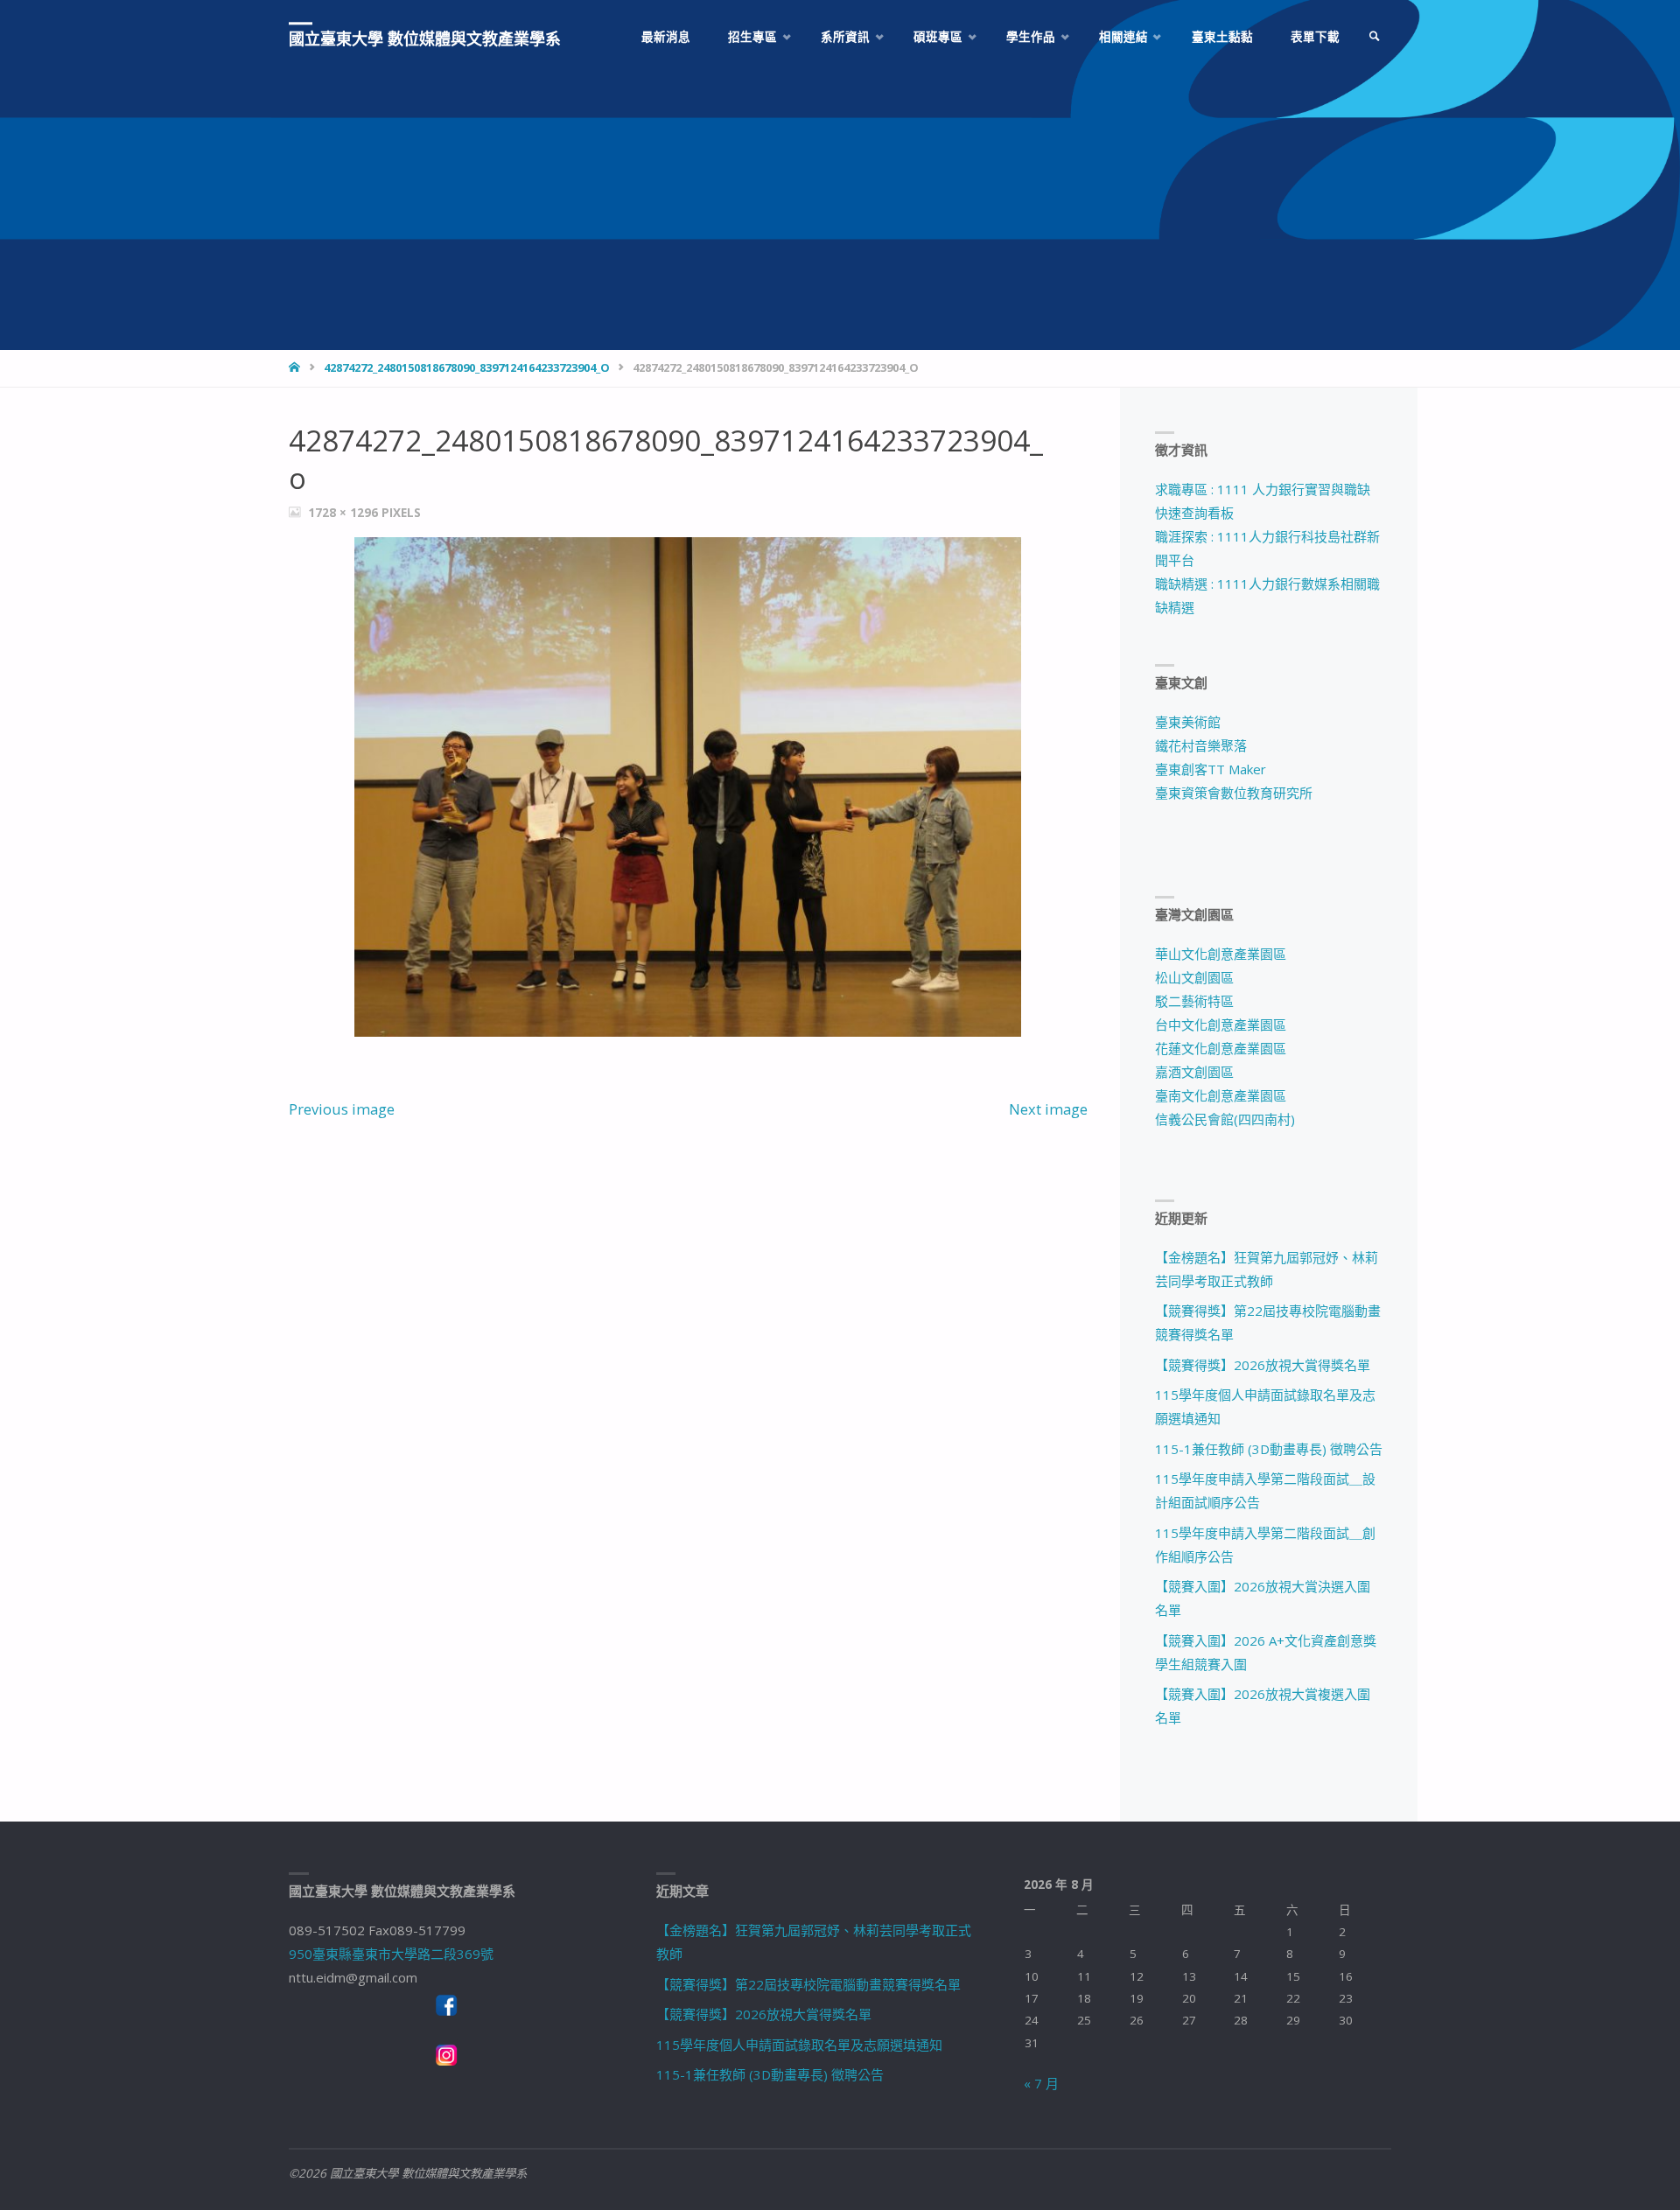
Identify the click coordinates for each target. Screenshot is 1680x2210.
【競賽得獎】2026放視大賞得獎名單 (1263, 1365)
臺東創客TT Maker (1211, 769)
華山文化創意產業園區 (1221, 954)
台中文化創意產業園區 (1221, 1025)
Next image (1048, 1109)
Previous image (342, 1109)
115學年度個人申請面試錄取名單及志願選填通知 (799, 2045)
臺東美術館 (1188, 722)
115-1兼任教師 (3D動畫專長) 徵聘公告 (1269, 1449)
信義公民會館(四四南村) (1225, 1119)
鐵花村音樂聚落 (1201, 745)
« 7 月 (1041, 2083)
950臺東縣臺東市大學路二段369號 (391, 1954)
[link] (1375, 37)
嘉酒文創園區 (1194, 1072)
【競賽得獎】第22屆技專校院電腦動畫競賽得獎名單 (808, 1984)
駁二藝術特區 (1194, 1001)
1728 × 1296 (345, 513)
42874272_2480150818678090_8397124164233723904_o (467, 367)
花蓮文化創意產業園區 (1221, 1048)
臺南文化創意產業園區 (1221, 1095)
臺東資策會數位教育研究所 (1234, 793)
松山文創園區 (1194, 977)
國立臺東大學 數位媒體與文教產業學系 (425, 38)
